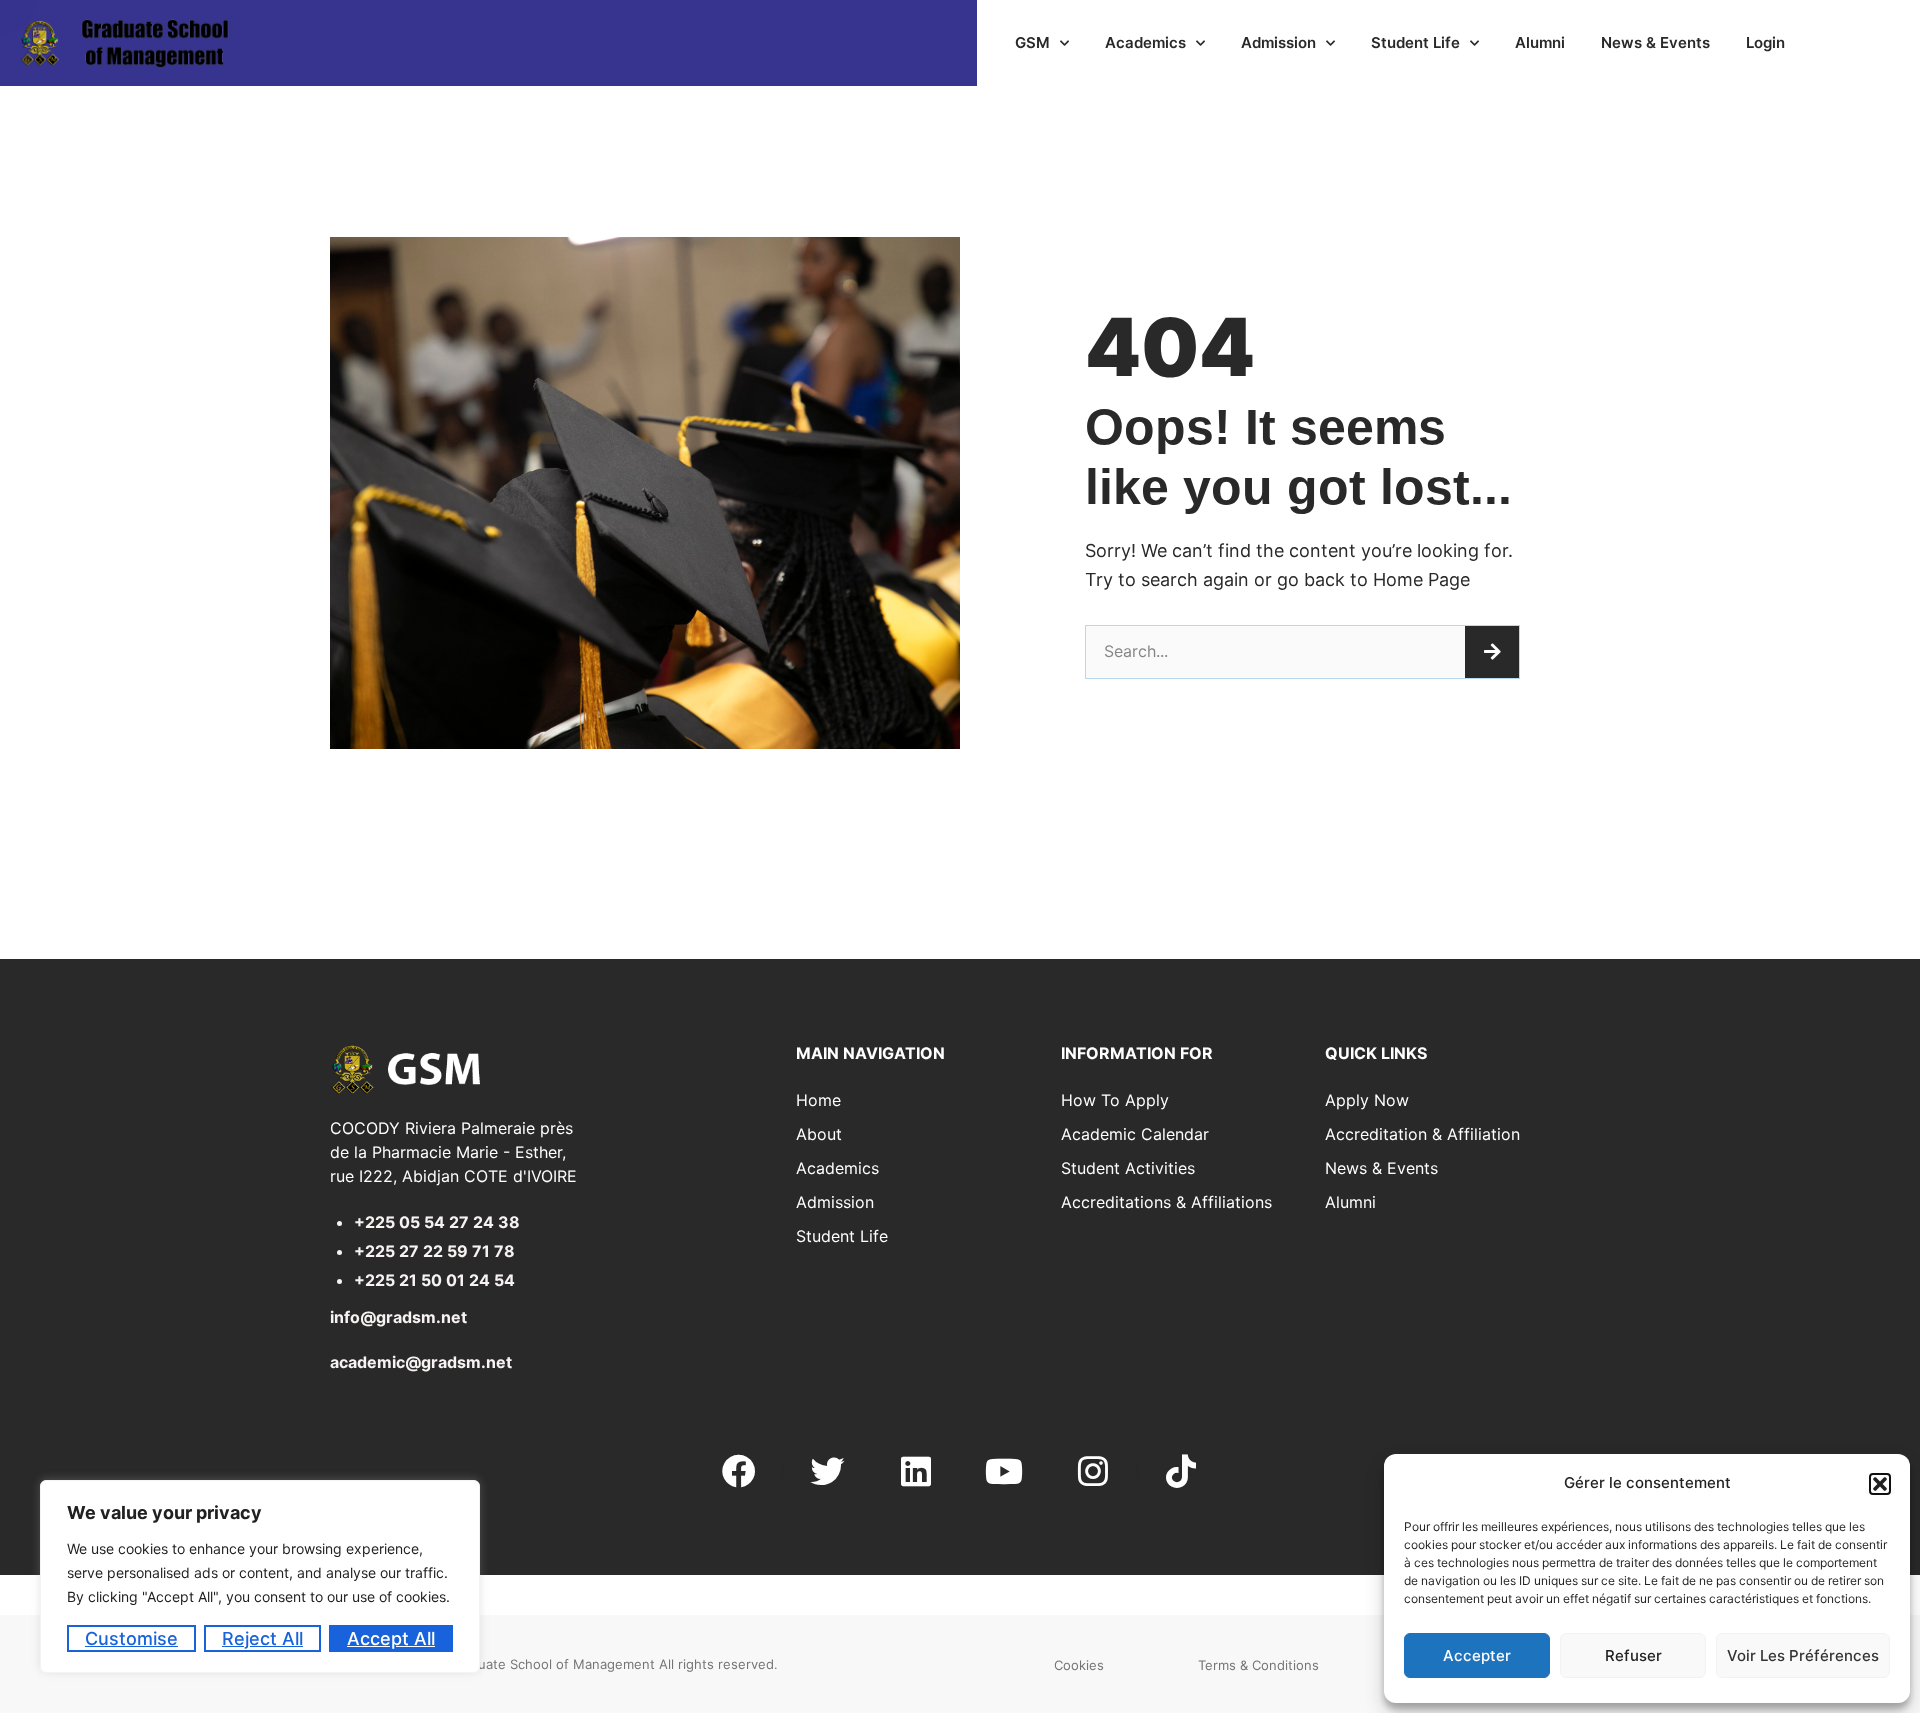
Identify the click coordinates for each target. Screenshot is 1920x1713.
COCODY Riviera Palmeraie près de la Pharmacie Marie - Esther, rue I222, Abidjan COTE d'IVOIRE (453, 1152)
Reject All (262, 1638)
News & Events (1655, 42)
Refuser (1633, 1655)
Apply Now (1367, 1100)
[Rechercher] (1492, 652)
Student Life (1415, 42)
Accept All (391, 1638)
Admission (1278, 42)
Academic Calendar (1135, 1134)
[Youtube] (1004, 1470)
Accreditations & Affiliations (1166, 1202)
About (819, 1134)
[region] (260, 1576)
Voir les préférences (1803, 1655)
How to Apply (1115, 1100)
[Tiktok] (1181, 1470)
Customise (131, 1638)
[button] (1880, 1484)
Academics (1145, 42)
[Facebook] (739, 1470)
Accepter (1477, 1655)
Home (818, 1100)
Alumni (1540, 42)
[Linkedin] (916, 1470)
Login (1765, 42)
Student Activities (1128, 1168)
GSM (1032, 42)
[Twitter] (827, 1470)
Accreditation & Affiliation (1422, 1134)
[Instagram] (1092, 1470)
